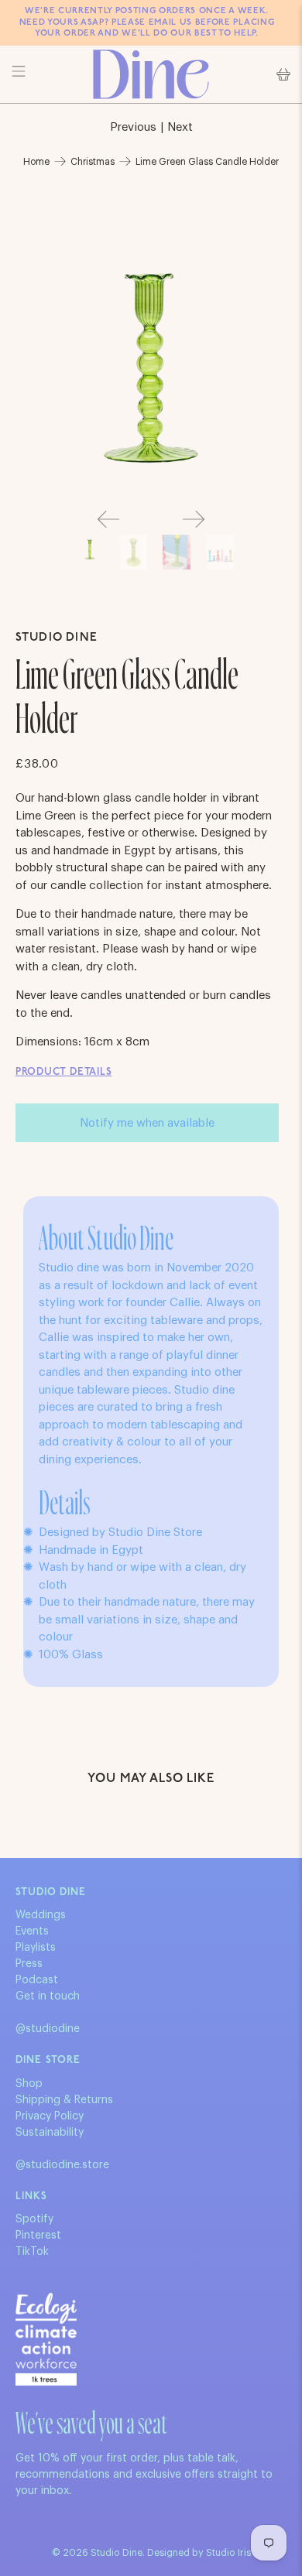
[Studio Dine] (151, 74)
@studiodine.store (62, 2165)
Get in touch (48, 1996)
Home (36, 162)
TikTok (32, 2252)
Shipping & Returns (64, 2100)
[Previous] (108, 519)
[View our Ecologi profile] (46, 2339)
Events (32, 1931)
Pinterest (38, 2236)
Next (180, 127)
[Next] (194, 519)
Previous (133, 127)
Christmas (93, 162)
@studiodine (48, 2029)
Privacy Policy (50, 2116)
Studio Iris (228, 2553)
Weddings (41, 1915)
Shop (29, 2084)
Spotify (34, 2219)
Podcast (37, 1980)
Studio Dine (57, 638)
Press (29, 1964)
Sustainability (50, 2133)
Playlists (36, 1948)
